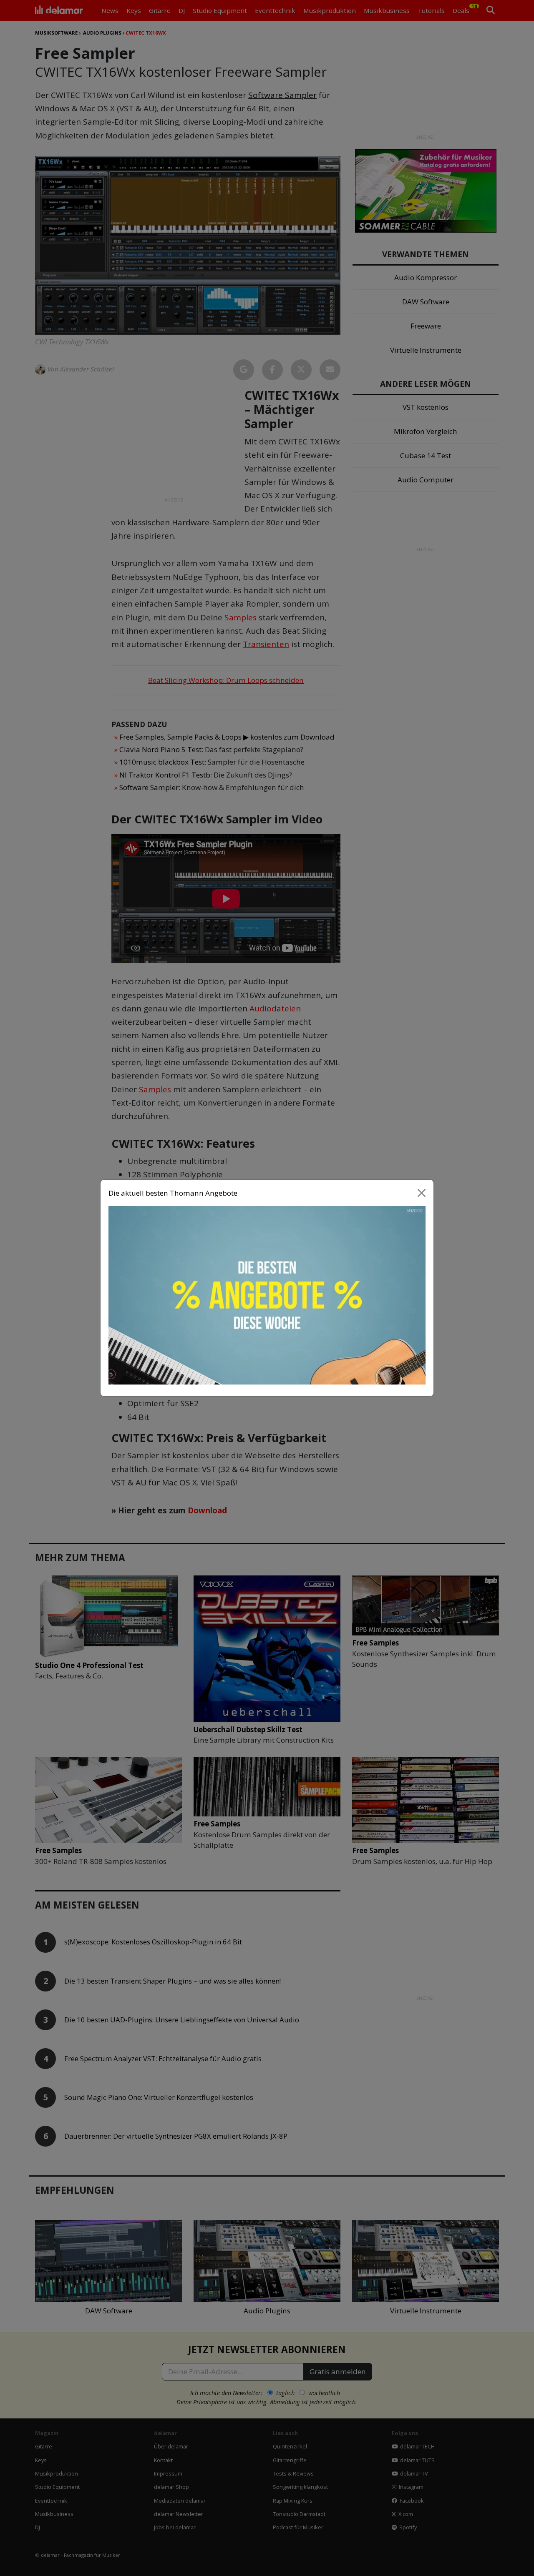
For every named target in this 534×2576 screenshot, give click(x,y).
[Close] (422, 1193)
